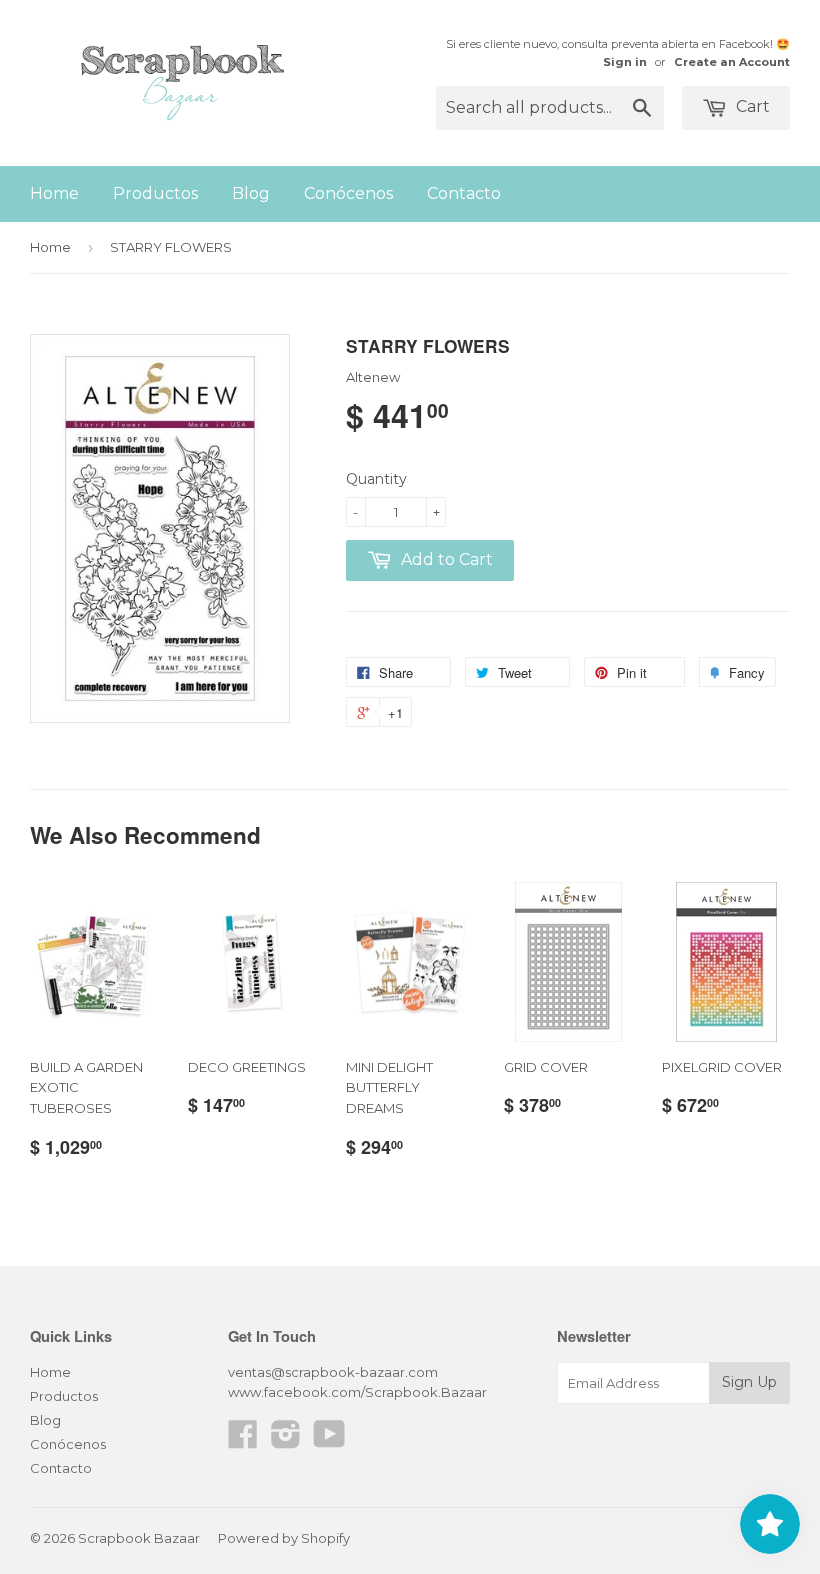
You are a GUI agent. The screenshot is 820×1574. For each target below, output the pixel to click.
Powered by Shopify (284, 1538)
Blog (251, 193)
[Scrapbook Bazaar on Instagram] (286, 1441)
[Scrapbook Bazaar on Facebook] (243, 1441)
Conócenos (348, 193)
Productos (155, 193)
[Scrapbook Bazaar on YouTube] (329, 1441)
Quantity (376, 479)
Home (54, 193)
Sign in (625, 62)
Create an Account (732, 62)
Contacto (464, 193)
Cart (751, 106)
